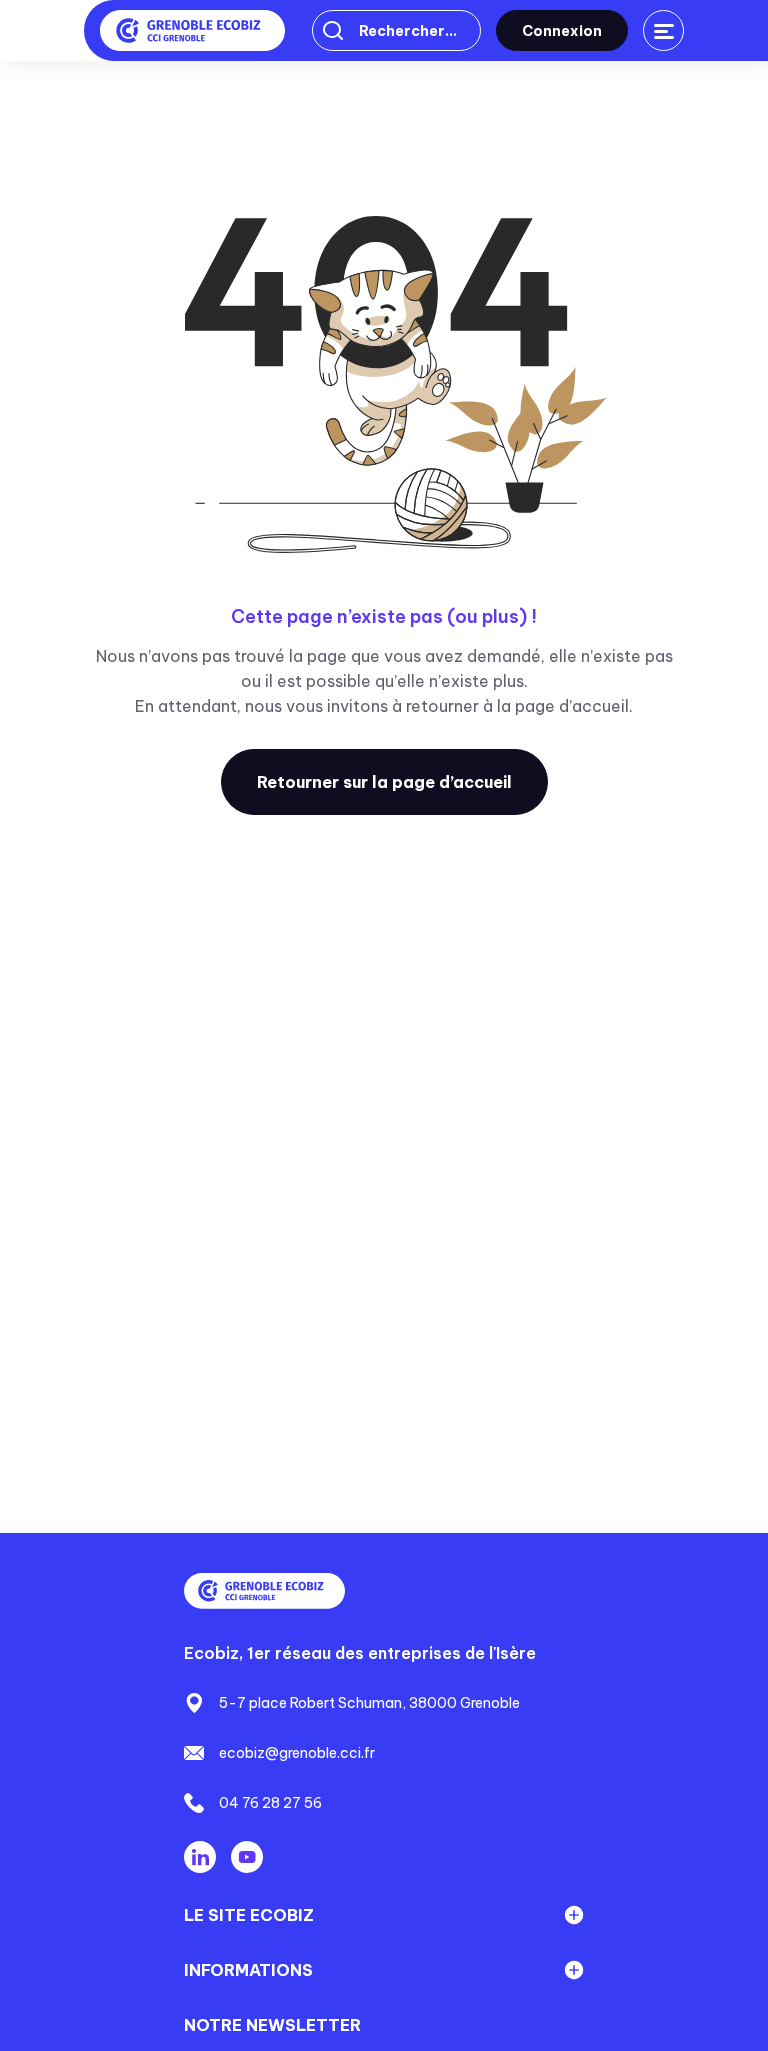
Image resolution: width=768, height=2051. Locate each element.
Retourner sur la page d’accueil (384, 782)
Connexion (562, 31)
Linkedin (200, 1857)
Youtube (247, 1857)
